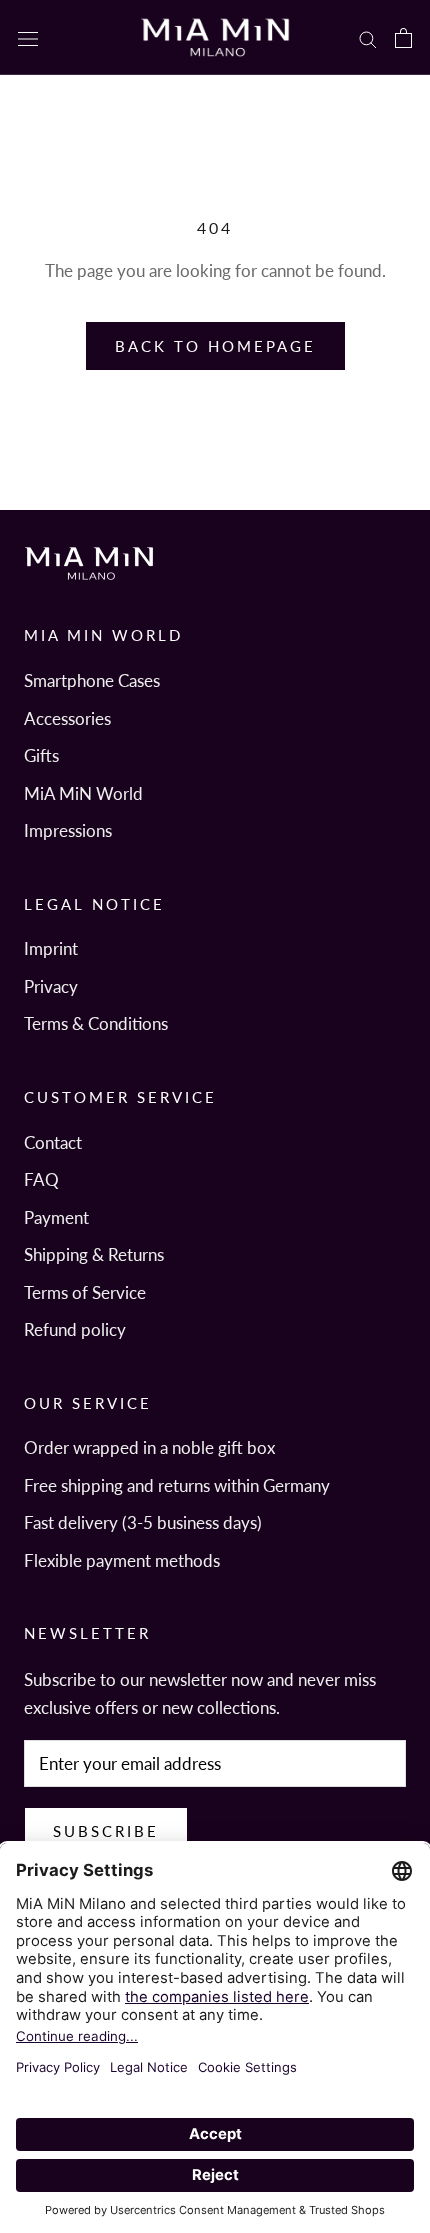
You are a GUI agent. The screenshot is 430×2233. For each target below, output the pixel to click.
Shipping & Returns (94, 1254)
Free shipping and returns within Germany (177, 1485)
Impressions (68, 830)
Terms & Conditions (96, 1023)
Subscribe (106, 1831)
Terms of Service (85, 1292)
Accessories (67, 718)
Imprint (51, 948)
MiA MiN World (83, 793)
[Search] (368, 37)
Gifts (41, 755)
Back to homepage (215, 346)
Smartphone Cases (92, 680)
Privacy (51, 986)
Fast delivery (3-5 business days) (143, 1522)
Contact (53, 1142)
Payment (56, 1217)
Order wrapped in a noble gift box (149, 1447)
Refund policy (75, 1329)
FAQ (41, 1179)
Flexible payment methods (122, 1560)
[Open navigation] (28, 38)
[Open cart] (403, 37)
